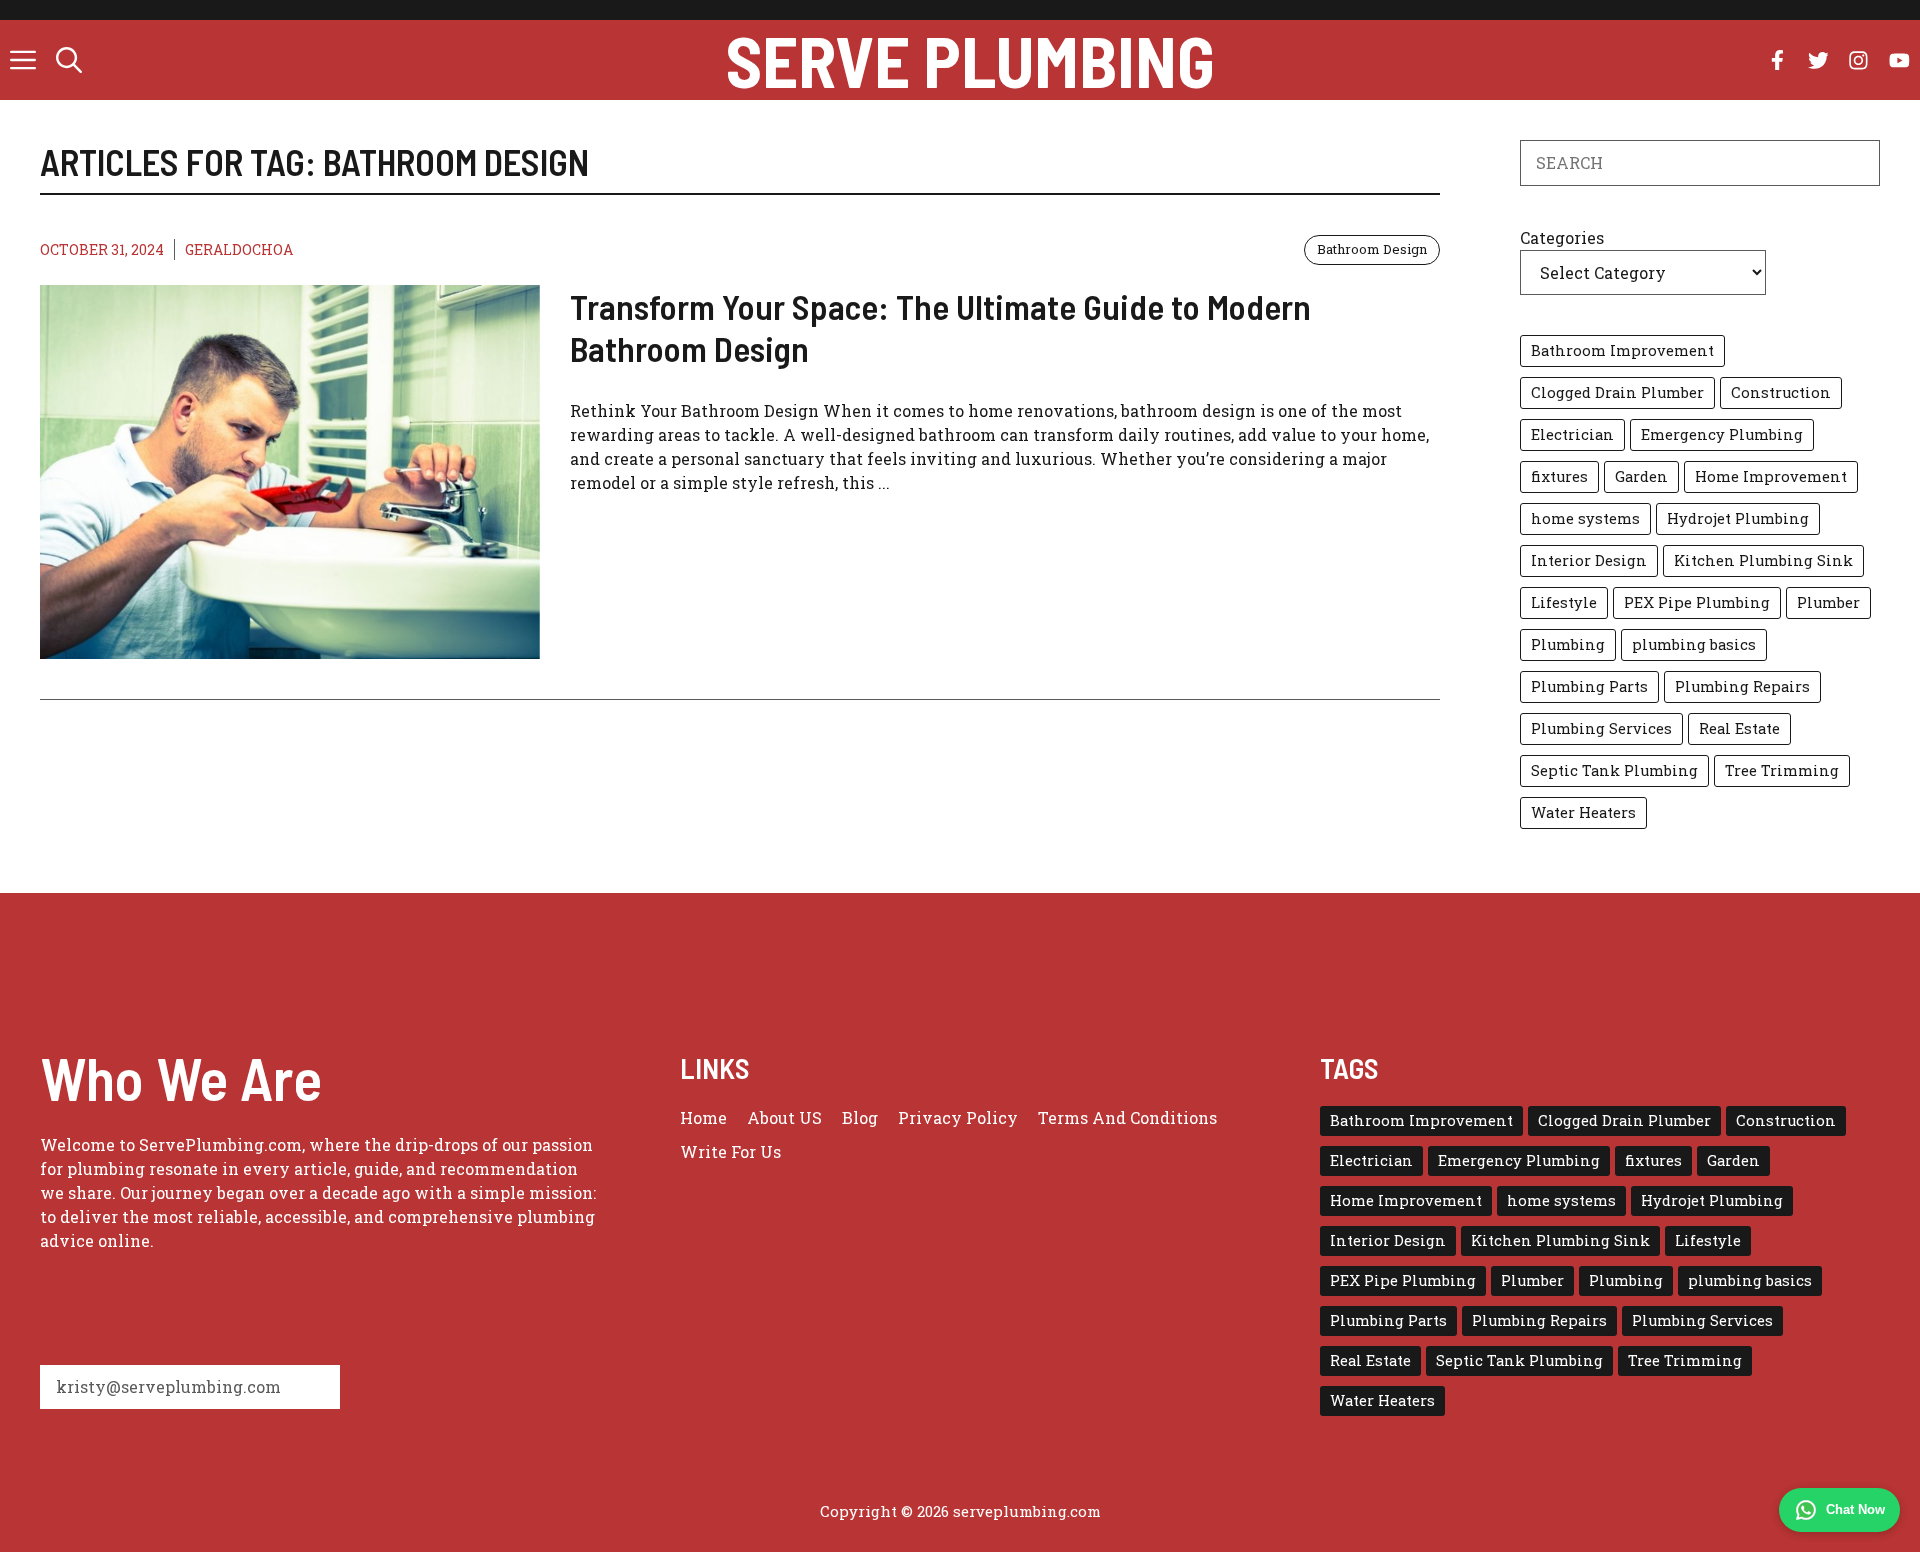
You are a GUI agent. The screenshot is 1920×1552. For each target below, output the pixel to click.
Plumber (1828, 602)
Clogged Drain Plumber (1617, 392)
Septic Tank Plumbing (1614, 770)
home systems (1585, 518)
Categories (1562, 237)
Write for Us (730, 1151)
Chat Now (1855, 1509)
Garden (1641, 476)
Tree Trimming (1782, 770)
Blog (860, 1117)
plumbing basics (1694, 644)
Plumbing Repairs (1742, 686)
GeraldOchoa (239, 249)
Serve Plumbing (970, 60)
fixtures (1559, 476)
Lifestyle (1564, 602)
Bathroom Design (1372, 249)
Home (703, 1117)
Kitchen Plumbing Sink (1763, 560)
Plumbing (1568, 644)
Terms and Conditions (1127, 1117)
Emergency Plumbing (1722, 434)
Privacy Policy (958, 1117)
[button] (69, 60)
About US (784, 1117)
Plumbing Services (1601, 728)
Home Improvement (1771, 476)
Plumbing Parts (1589, 686)
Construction (1781, 392)
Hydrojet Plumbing (1738, 518)
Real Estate (1739, 728)
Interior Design (1589, 560)
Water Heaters (1583, 812)
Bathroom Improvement (1622, 350)
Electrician (1572, 434)
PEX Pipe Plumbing (1697, 602)
